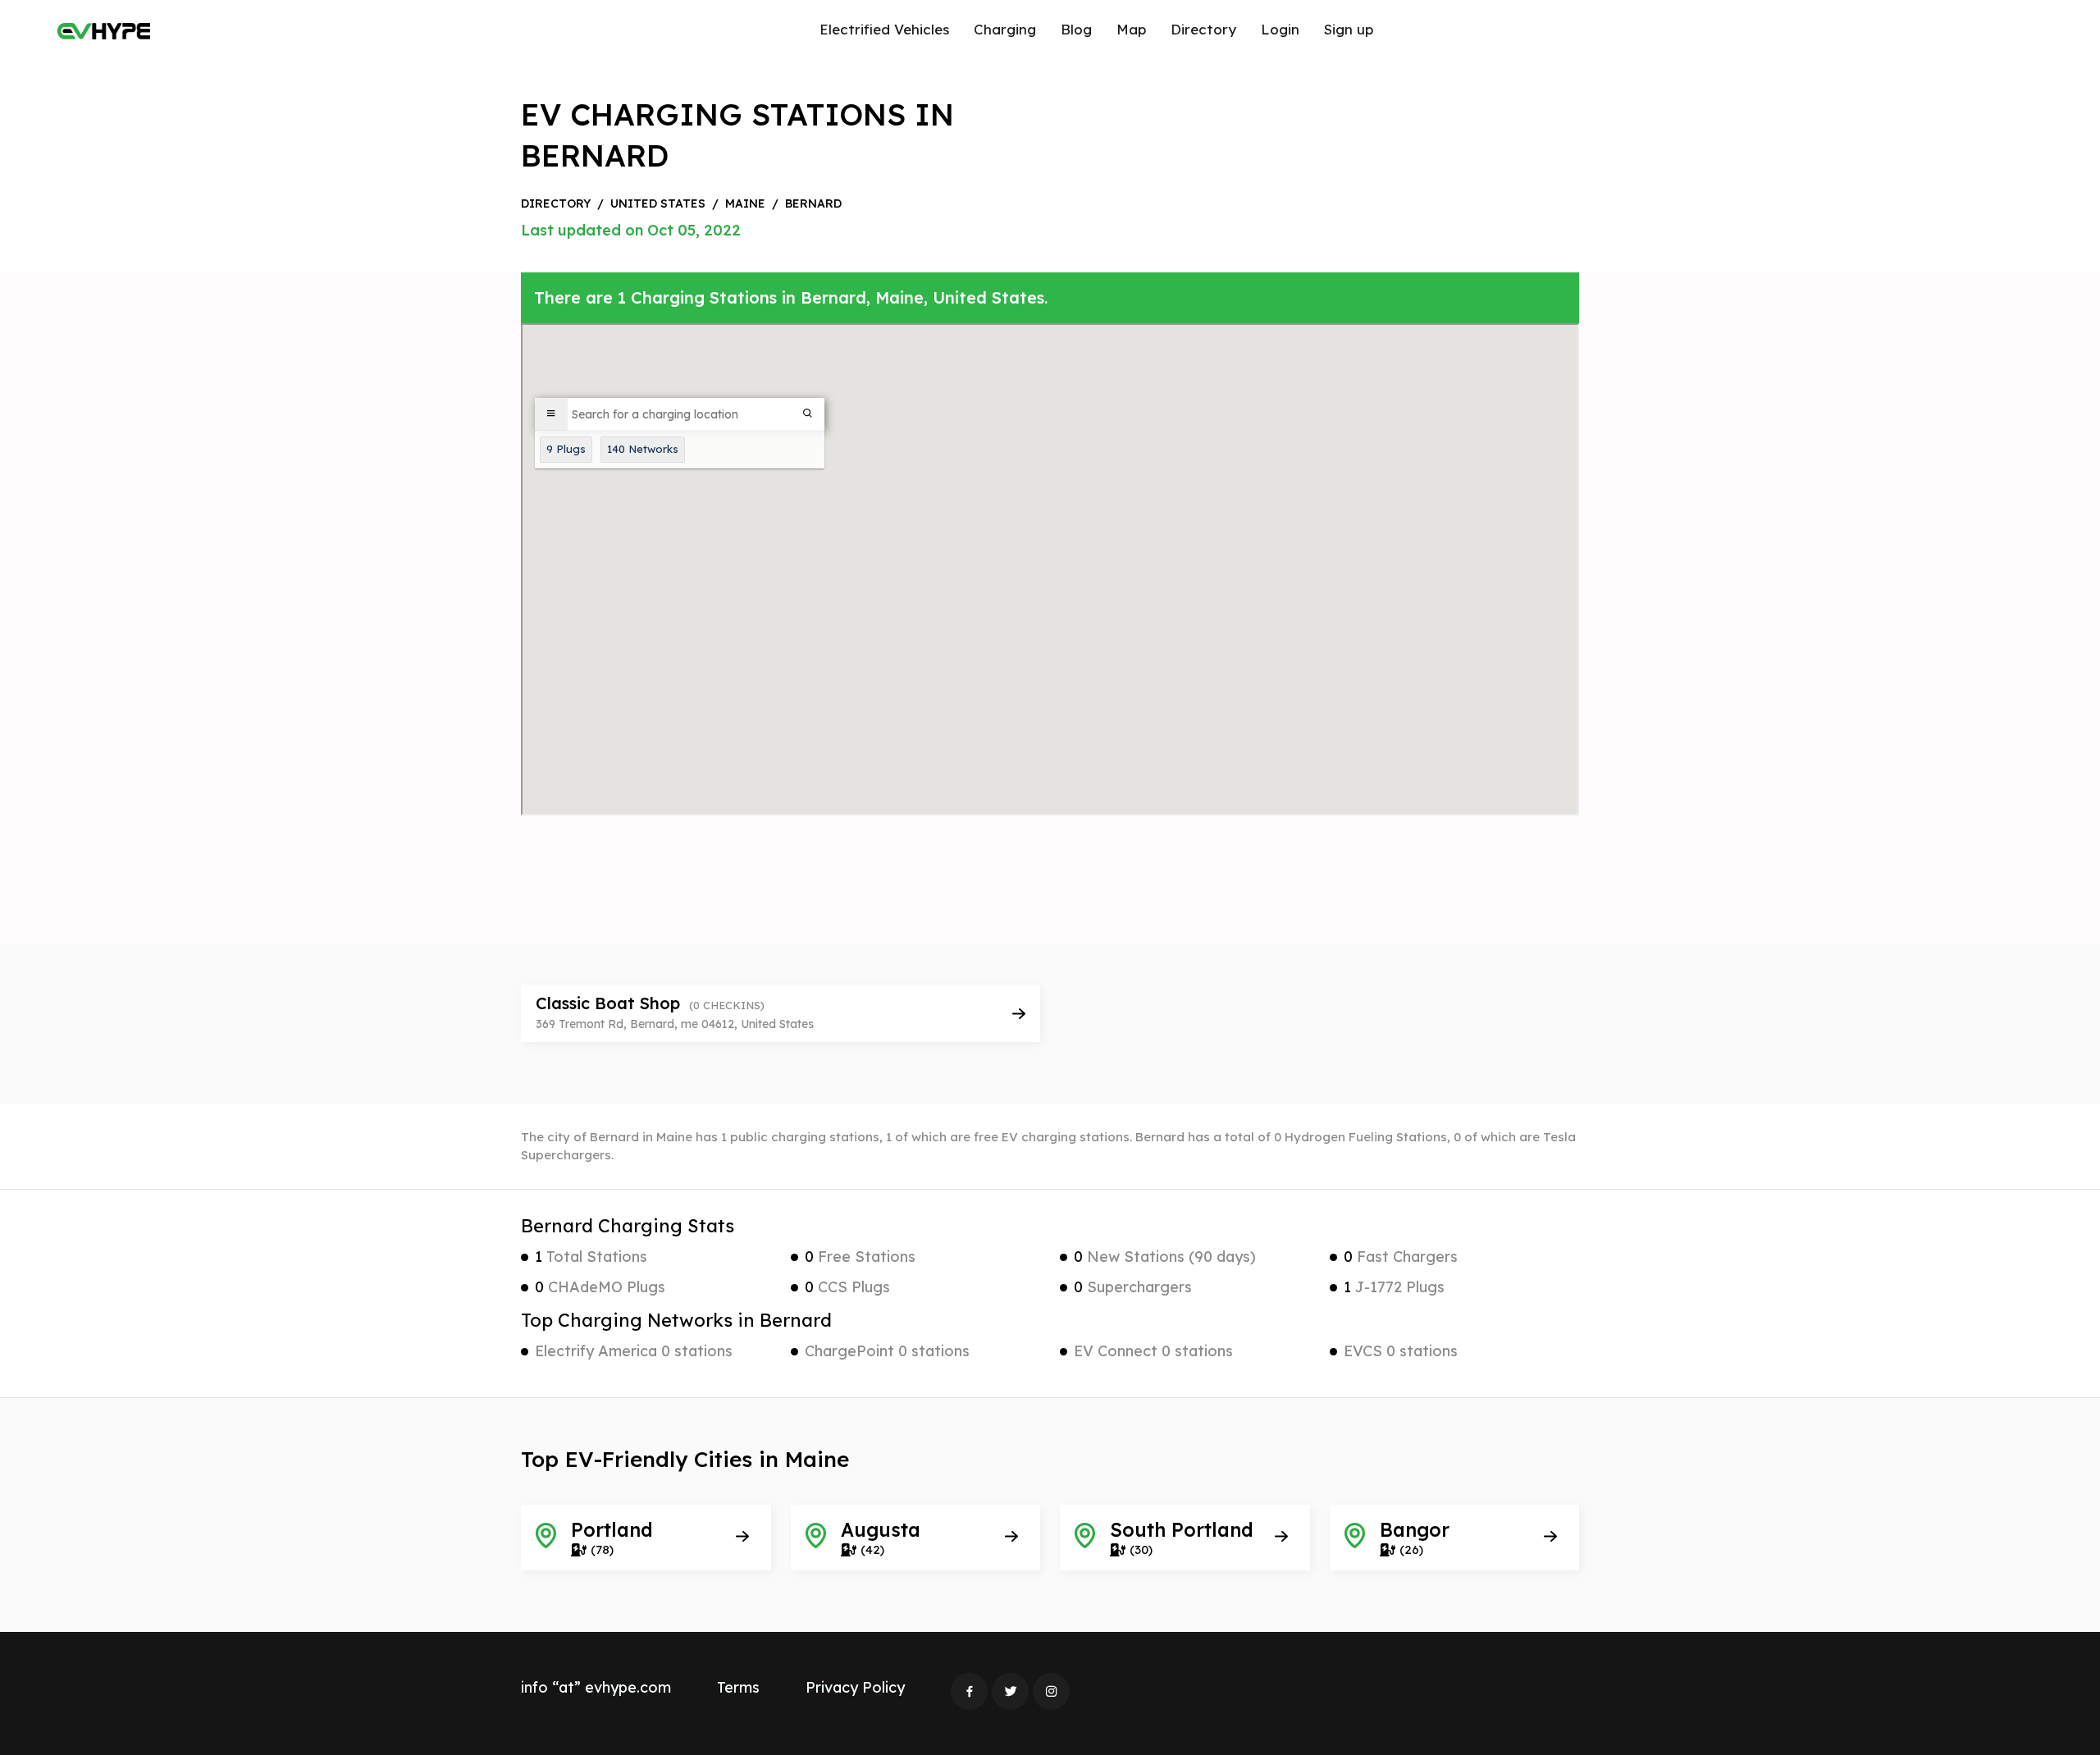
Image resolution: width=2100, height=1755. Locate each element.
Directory (1203, 29)
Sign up (1349, 29)
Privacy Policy (855, 1687)
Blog (1076, 29)
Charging (1005, 29)
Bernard (813, 203)
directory (556, 203)
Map (1131, 29)
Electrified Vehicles (884, 29)
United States (658, 203)
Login (1280, 29)
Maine (745, 203)
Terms (738, 1687)
